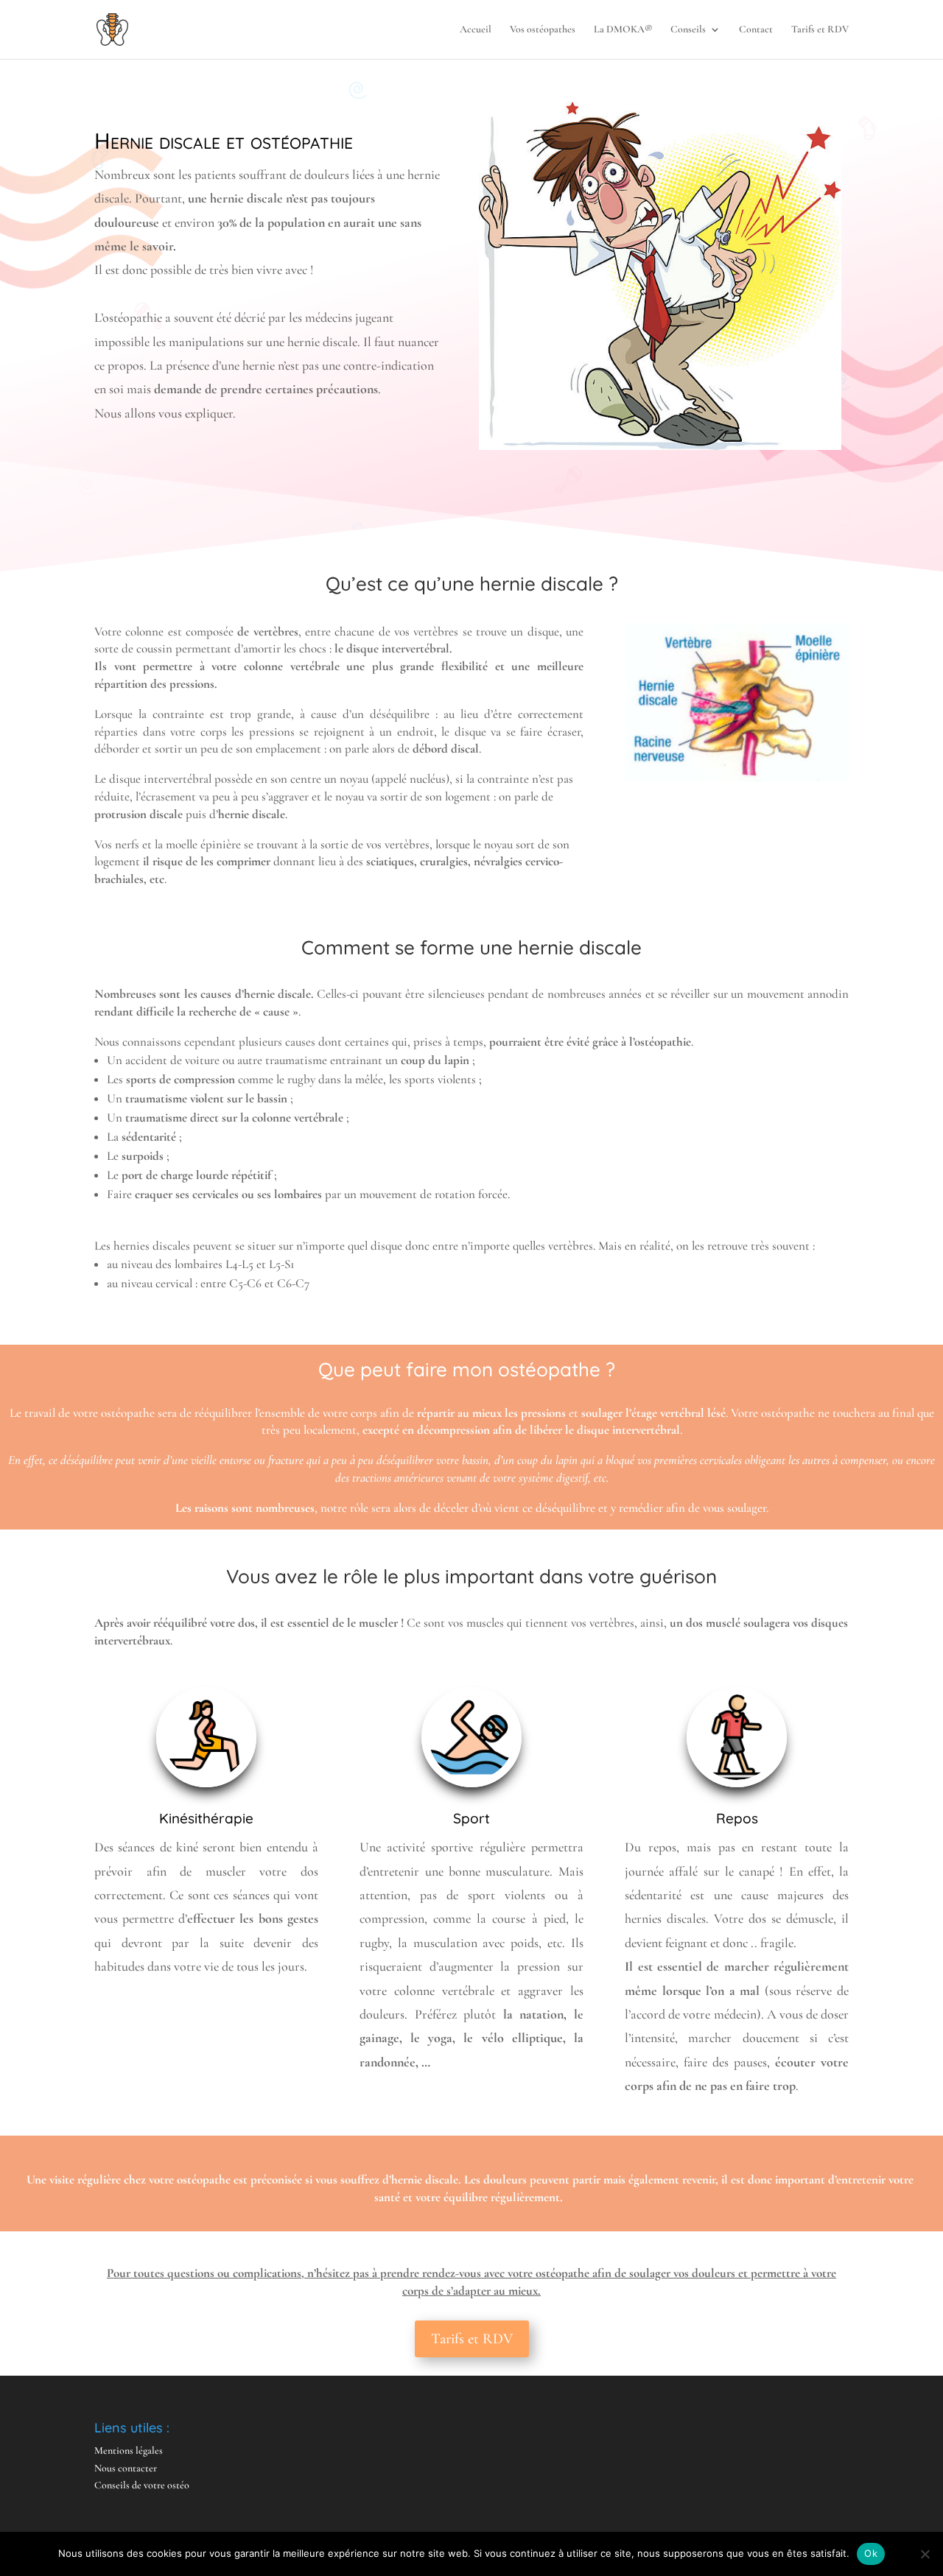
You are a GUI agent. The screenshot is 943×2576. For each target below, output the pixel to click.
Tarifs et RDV (820, 30)
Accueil (476, 30)
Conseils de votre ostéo (142, 2485)
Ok (871, 2553)
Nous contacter (126, 2468)
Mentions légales (129, 2450)
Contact (756, 30)
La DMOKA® (623, 30)
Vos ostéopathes (543, 30)
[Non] (925, 2554)
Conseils (688, 30)
